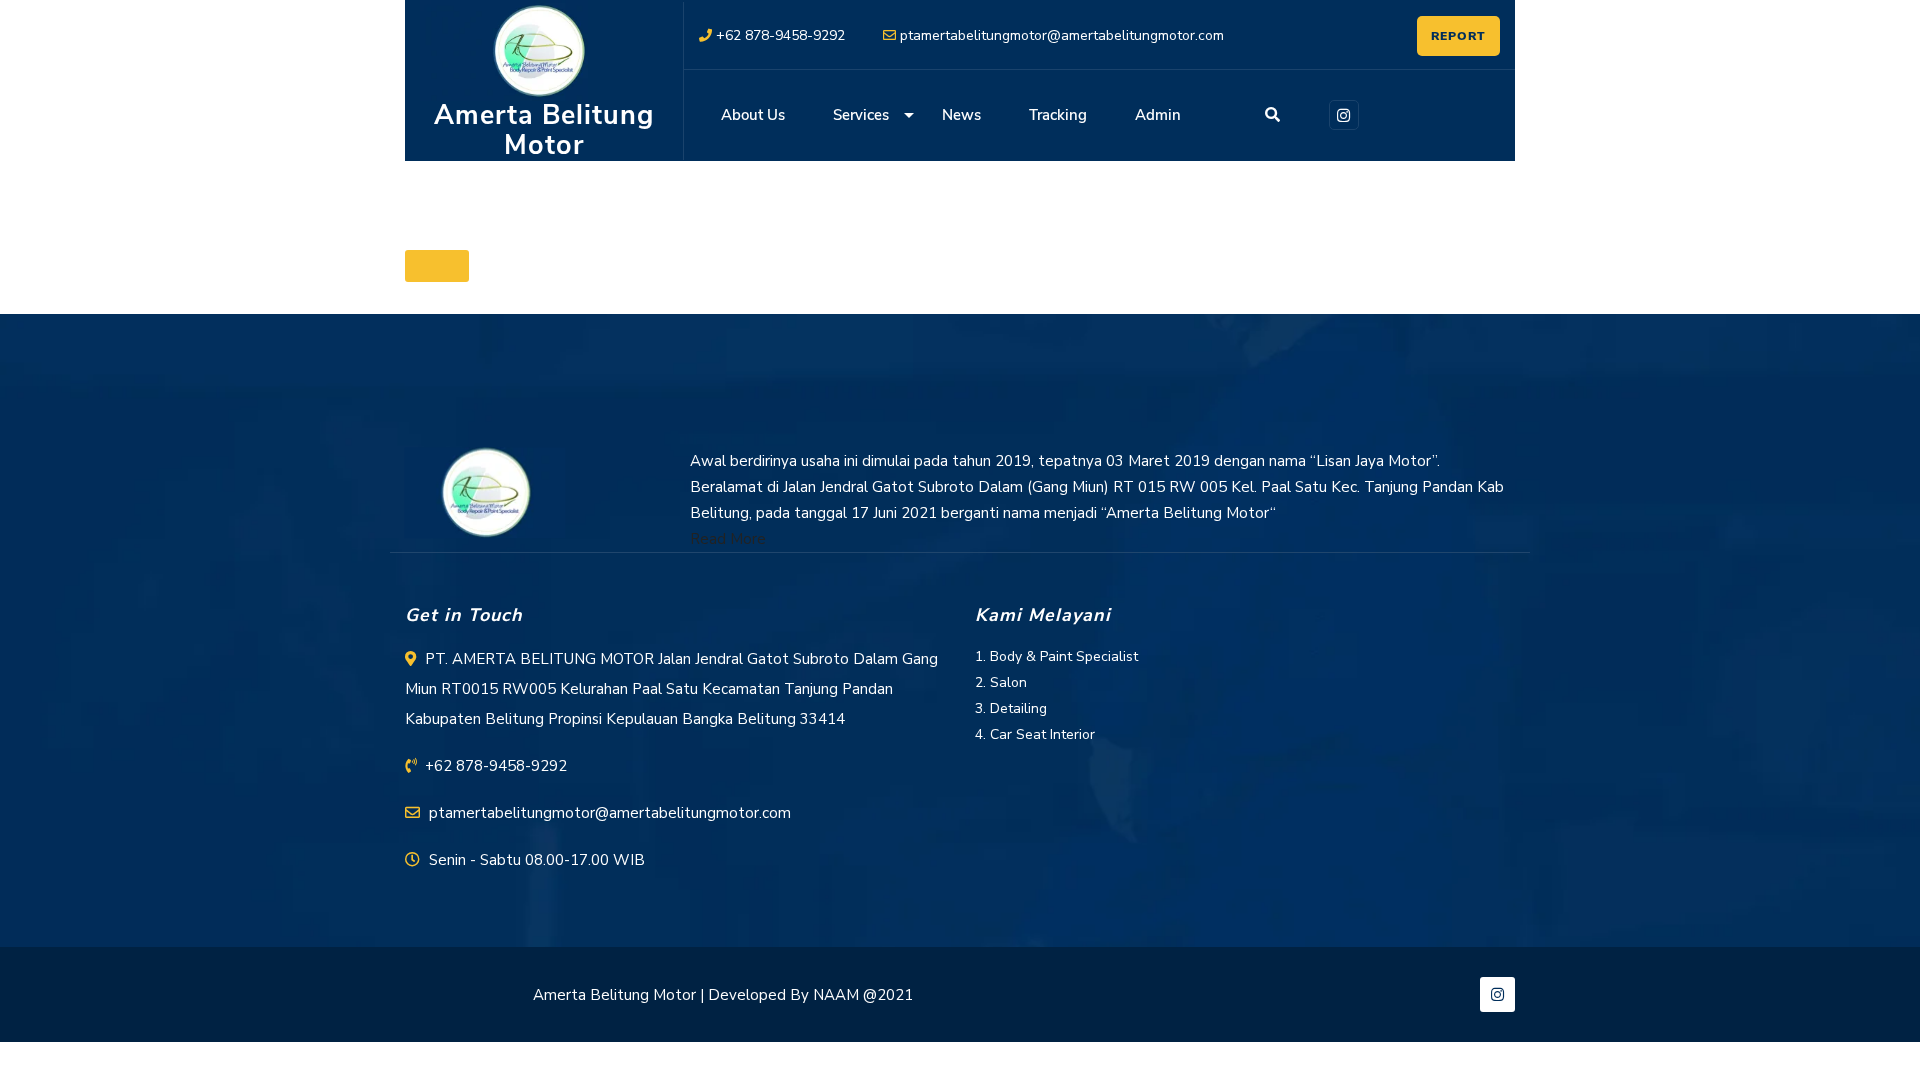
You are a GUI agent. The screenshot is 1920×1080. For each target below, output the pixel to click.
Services (861, 115)
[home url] (485, 492)
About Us (753, 115)
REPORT (1458, 36)
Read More (728, 539)
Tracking (1058, 115)
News (961, 115)
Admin (1158, 115)
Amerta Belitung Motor (544, 130)
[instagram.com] (1340, 113)
